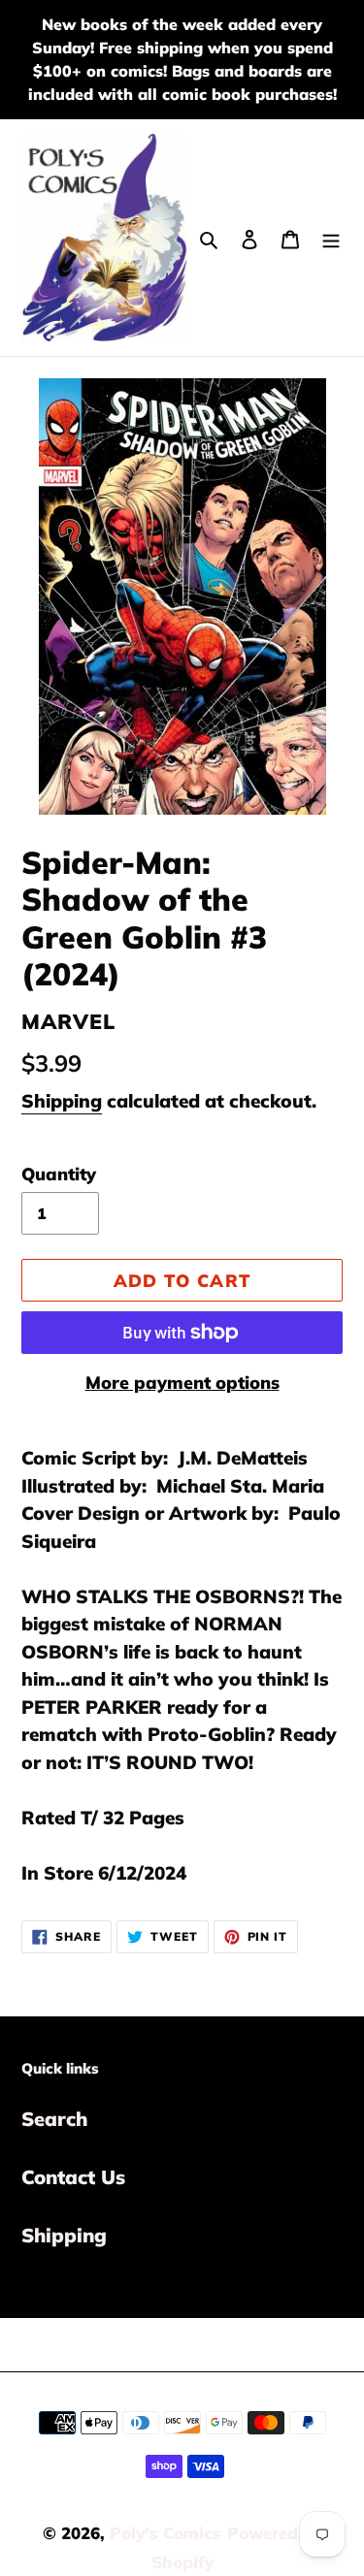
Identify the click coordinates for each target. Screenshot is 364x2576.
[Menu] (331, 238)
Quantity (59, 1174)
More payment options (182, 1383)
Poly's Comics (165, 2533)
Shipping (62, 1101)
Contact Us (73, 2177)
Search (54, 2119)
